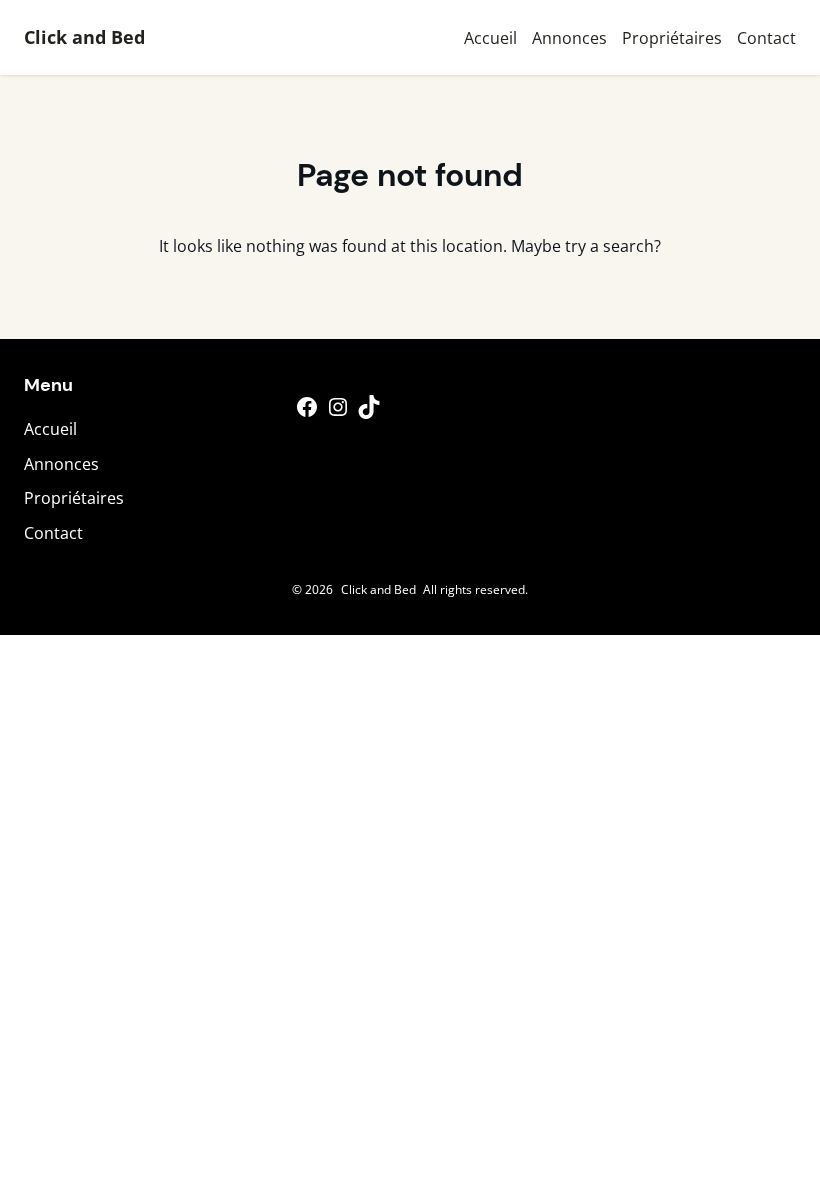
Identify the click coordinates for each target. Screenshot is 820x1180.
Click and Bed (84, 37)
